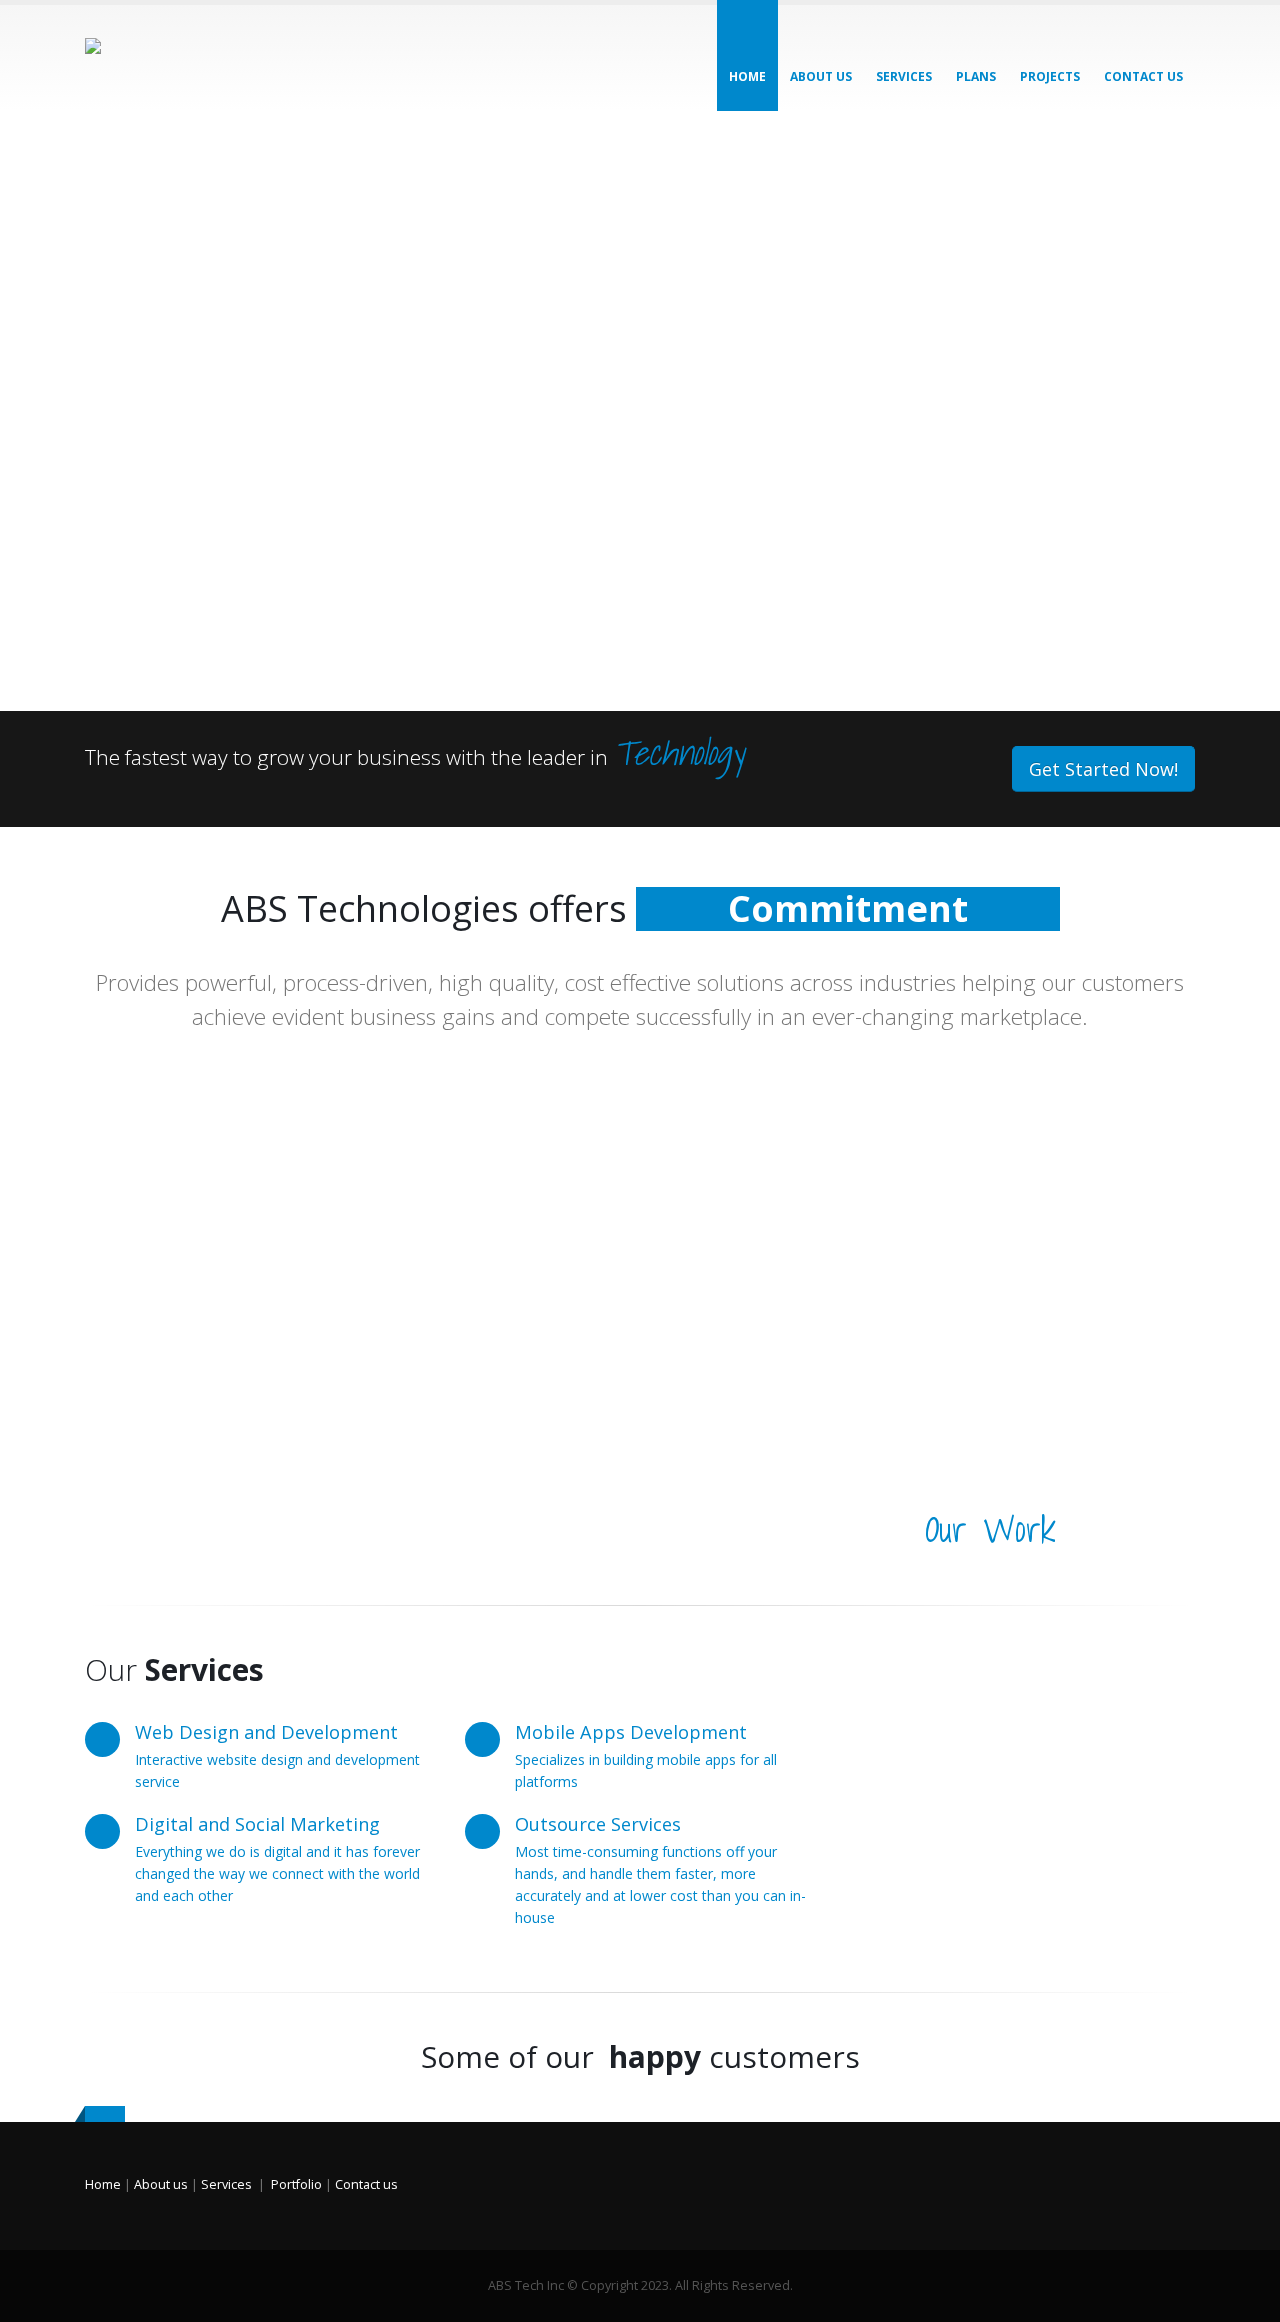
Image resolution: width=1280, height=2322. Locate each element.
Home (747, 76)
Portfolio (296, 2184)
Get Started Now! (1103, 769)
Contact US (1143, 76)
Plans (976, 76)
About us (821, 76)
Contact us (366, 2184)
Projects (1050, 76)
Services (904, 76)
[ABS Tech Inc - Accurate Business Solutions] (200, 57)
